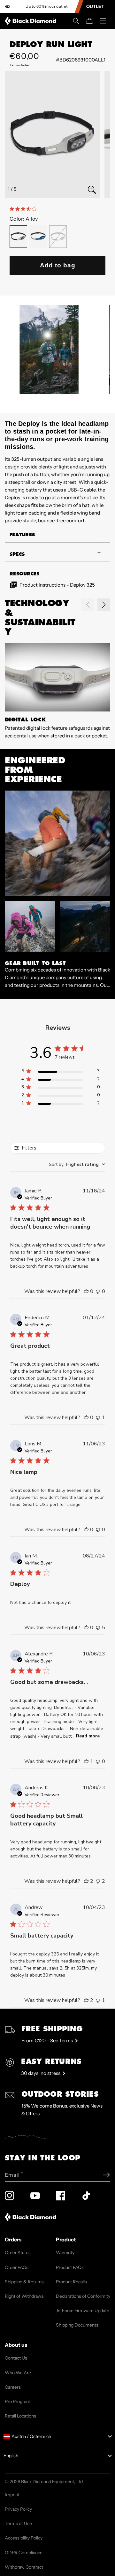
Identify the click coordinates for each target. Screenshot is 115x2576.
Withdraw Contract (24, 2567)
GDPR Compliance (24, 2553)
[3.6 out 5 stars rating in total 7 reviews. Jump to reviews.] (24, 209)
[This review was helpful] (86, 1881)
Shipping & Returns (24, 2282)
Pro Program (18, 2401)
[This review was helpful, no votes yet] (86, 1291)
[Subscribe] (106, 2175)
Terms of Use (18, 2523)
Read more (88, 1736)
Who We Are (18, 2373)
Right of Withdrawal (25, 2296)
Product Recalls (71, 2282)
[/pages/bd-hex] (8, 7)
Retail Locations (20, 2416)
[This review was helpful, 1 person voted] (86, 1761)
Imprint (12, 2495)
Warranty (65, 2253)
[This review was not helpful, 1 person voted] (98, 1418)
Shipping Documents (77, 2325)
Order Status (18, 2253)
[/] (32, 21)
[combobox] (77, 1164)
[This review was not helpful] (98, 1628)
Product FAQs (70, 2267)
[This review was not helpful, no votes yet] (98, 1291)
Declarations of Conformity (83, 2296)
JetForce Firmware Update (83, 2311)
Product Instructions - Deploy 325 (57, 585)
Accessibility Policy (24, 2538)
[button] (76, 21)
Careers (13, 2387)
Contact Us (16, 2358)
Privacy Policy (18, 2509)
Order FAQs (17, 2267)
